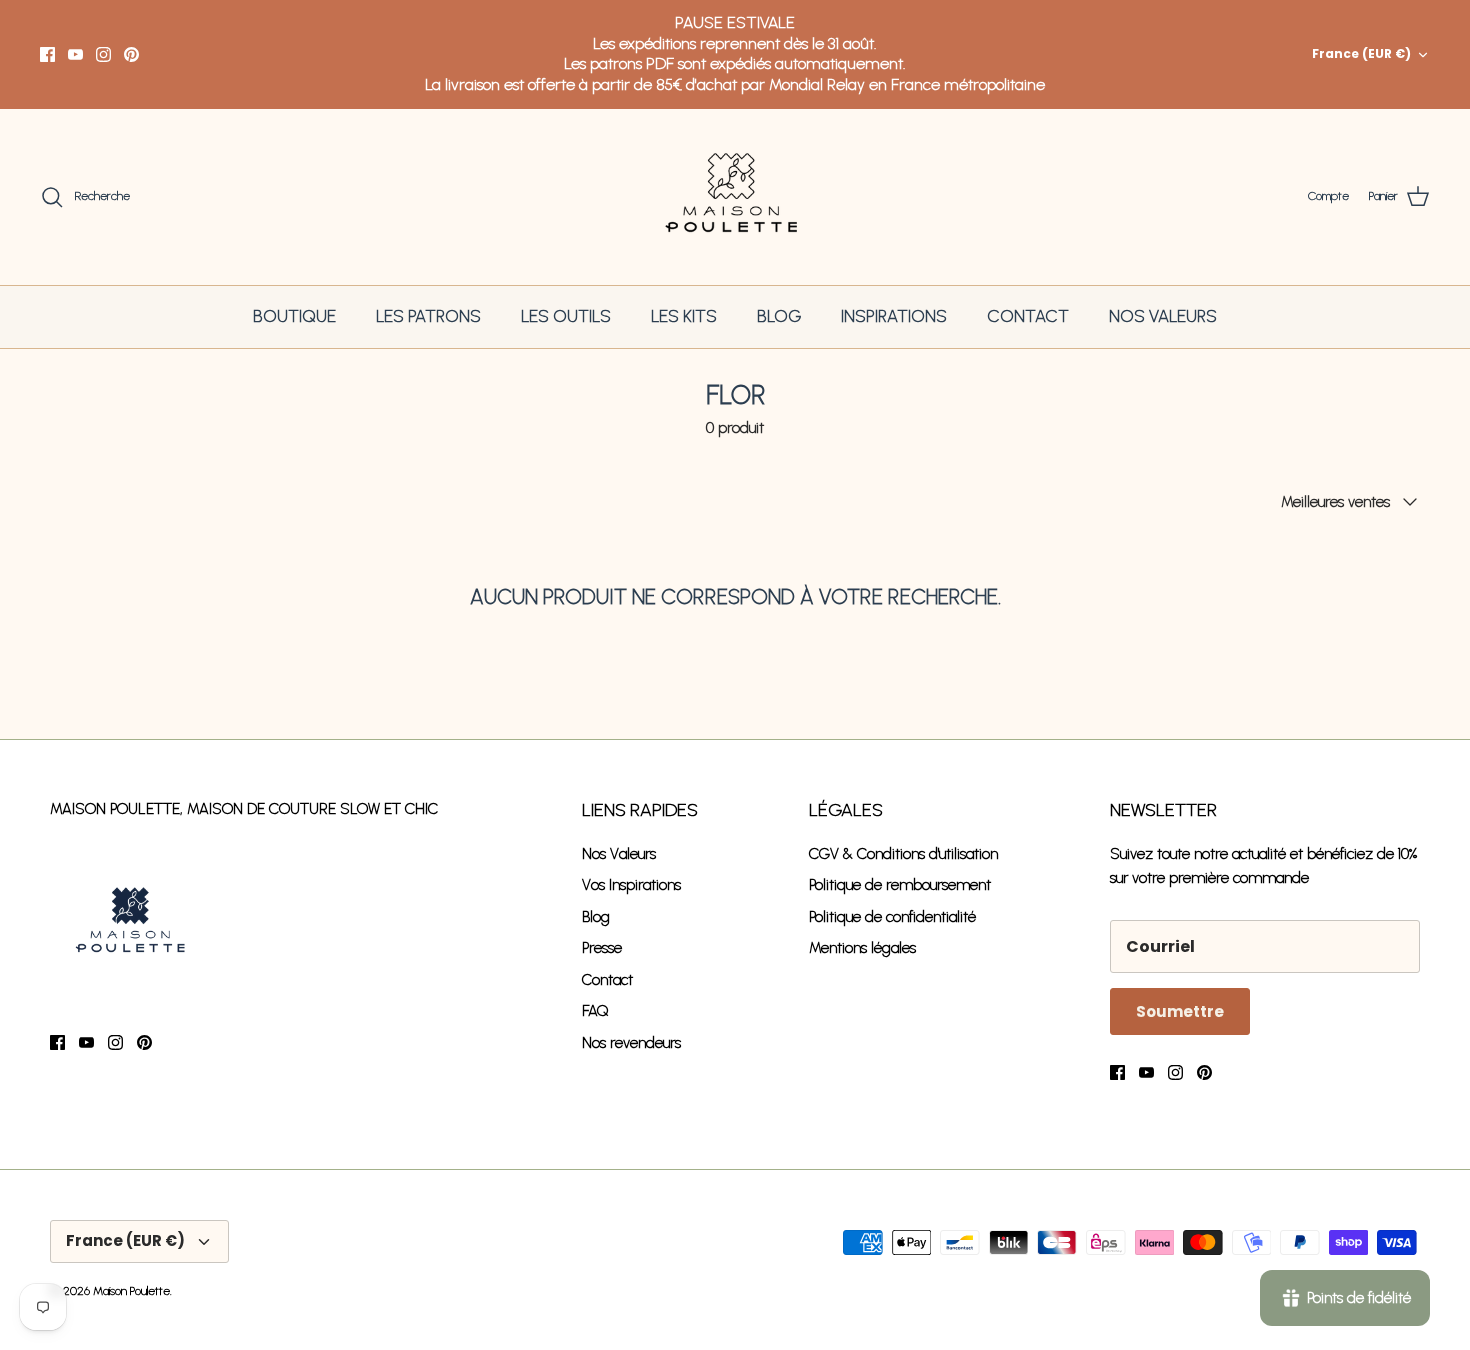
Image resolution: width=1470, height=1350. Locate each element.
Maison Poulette (131, 1291)
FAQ (595, 1011)
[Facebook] (47, 54)
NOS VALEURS (1163, 316)
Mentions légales (862, 948)
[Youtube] (75, 54)
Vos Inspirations (631, 885)
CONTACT (1028, 316)
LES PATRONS (428, 316)
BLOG (779, 316)
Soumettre (1180, 1011)
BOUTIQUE (294, 316)
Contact (607, 980)
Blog (596, 917)
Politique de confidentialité (892, 917)
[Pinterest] (131, 54)
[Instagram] (103, 54)
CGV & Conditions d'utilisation (903, 854)
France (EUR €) (1361, 53)
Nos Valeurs (619, 854)
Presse (602, 948)
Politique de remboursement (900, 885)
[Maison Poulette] (735, 197)
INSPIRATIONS (894, 316)
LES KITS (684, 316)
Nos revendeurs (631, 1043)
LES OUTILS (566, 316)
